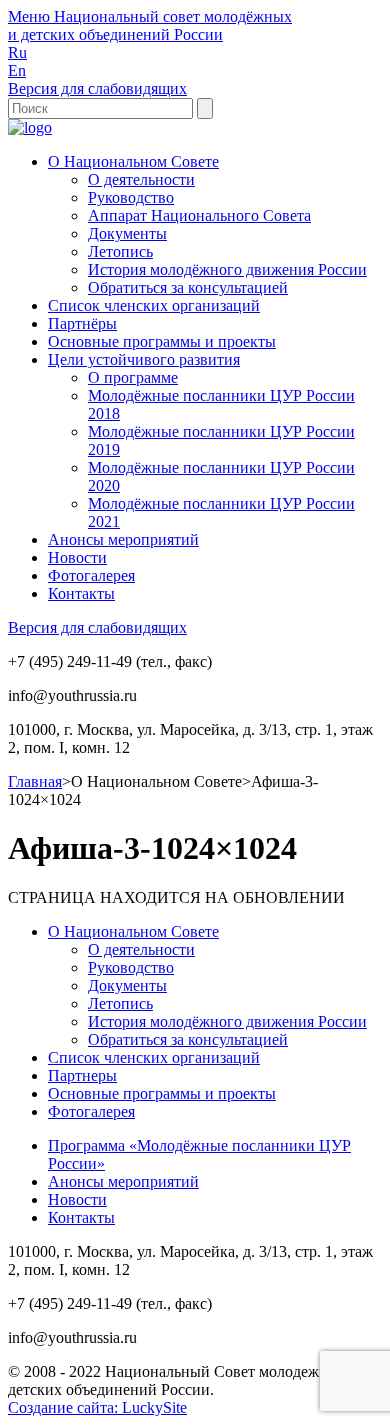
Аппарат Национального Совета (199, 215)
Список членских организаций (154, 305)
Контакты (81, 593)
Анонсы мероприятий (123, 539)
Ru (17, 52)
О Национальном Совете (133, 161)
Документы (127, 233)
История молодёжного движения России (227, 269)
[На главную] (30, 127)
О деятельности (141, 179)
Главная (35, 781)
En (17, 70)
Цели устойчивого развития (144, 359)
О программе (133, 377)
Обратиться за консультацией (188, 287)
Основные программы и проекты (162, 341)
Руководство (131, 197)
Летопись (120, 251)
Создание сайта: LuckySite (97, 1407)
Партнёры (82, 323)
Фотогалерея (91, 575)
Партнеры (82, 1075)
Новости (77, 557)
